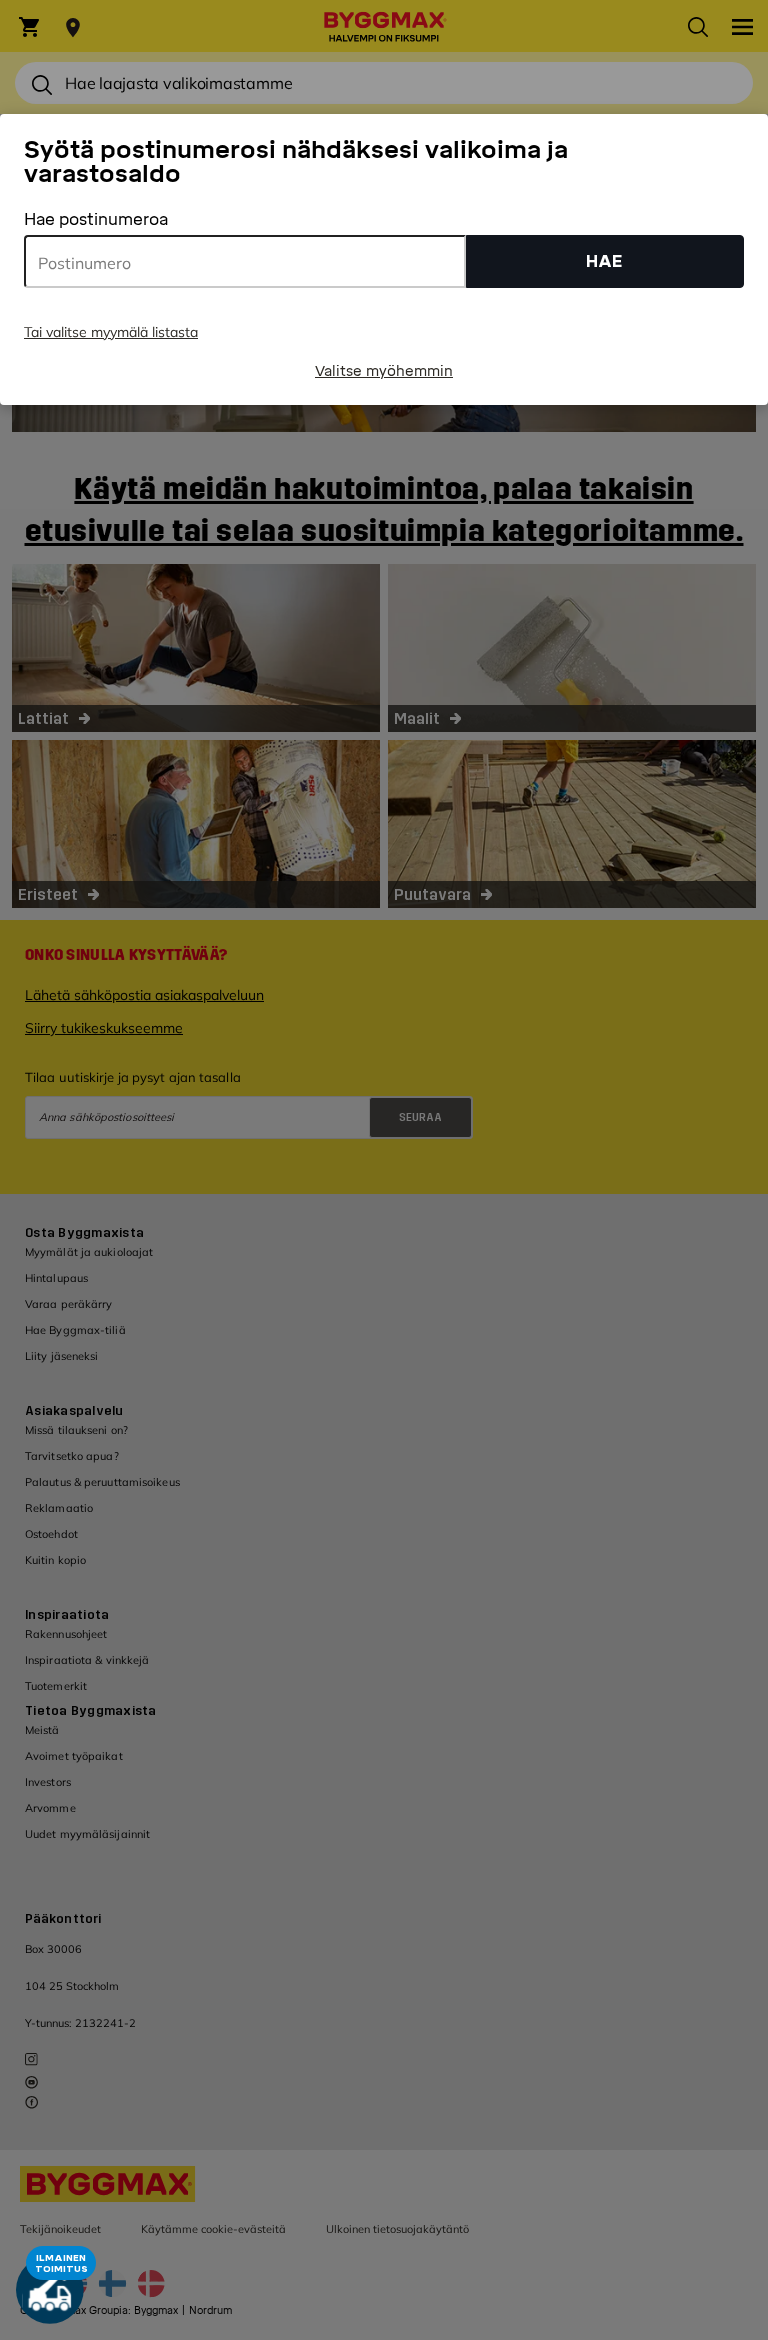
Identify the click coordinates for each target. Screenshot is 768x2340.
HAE (604, 261)
